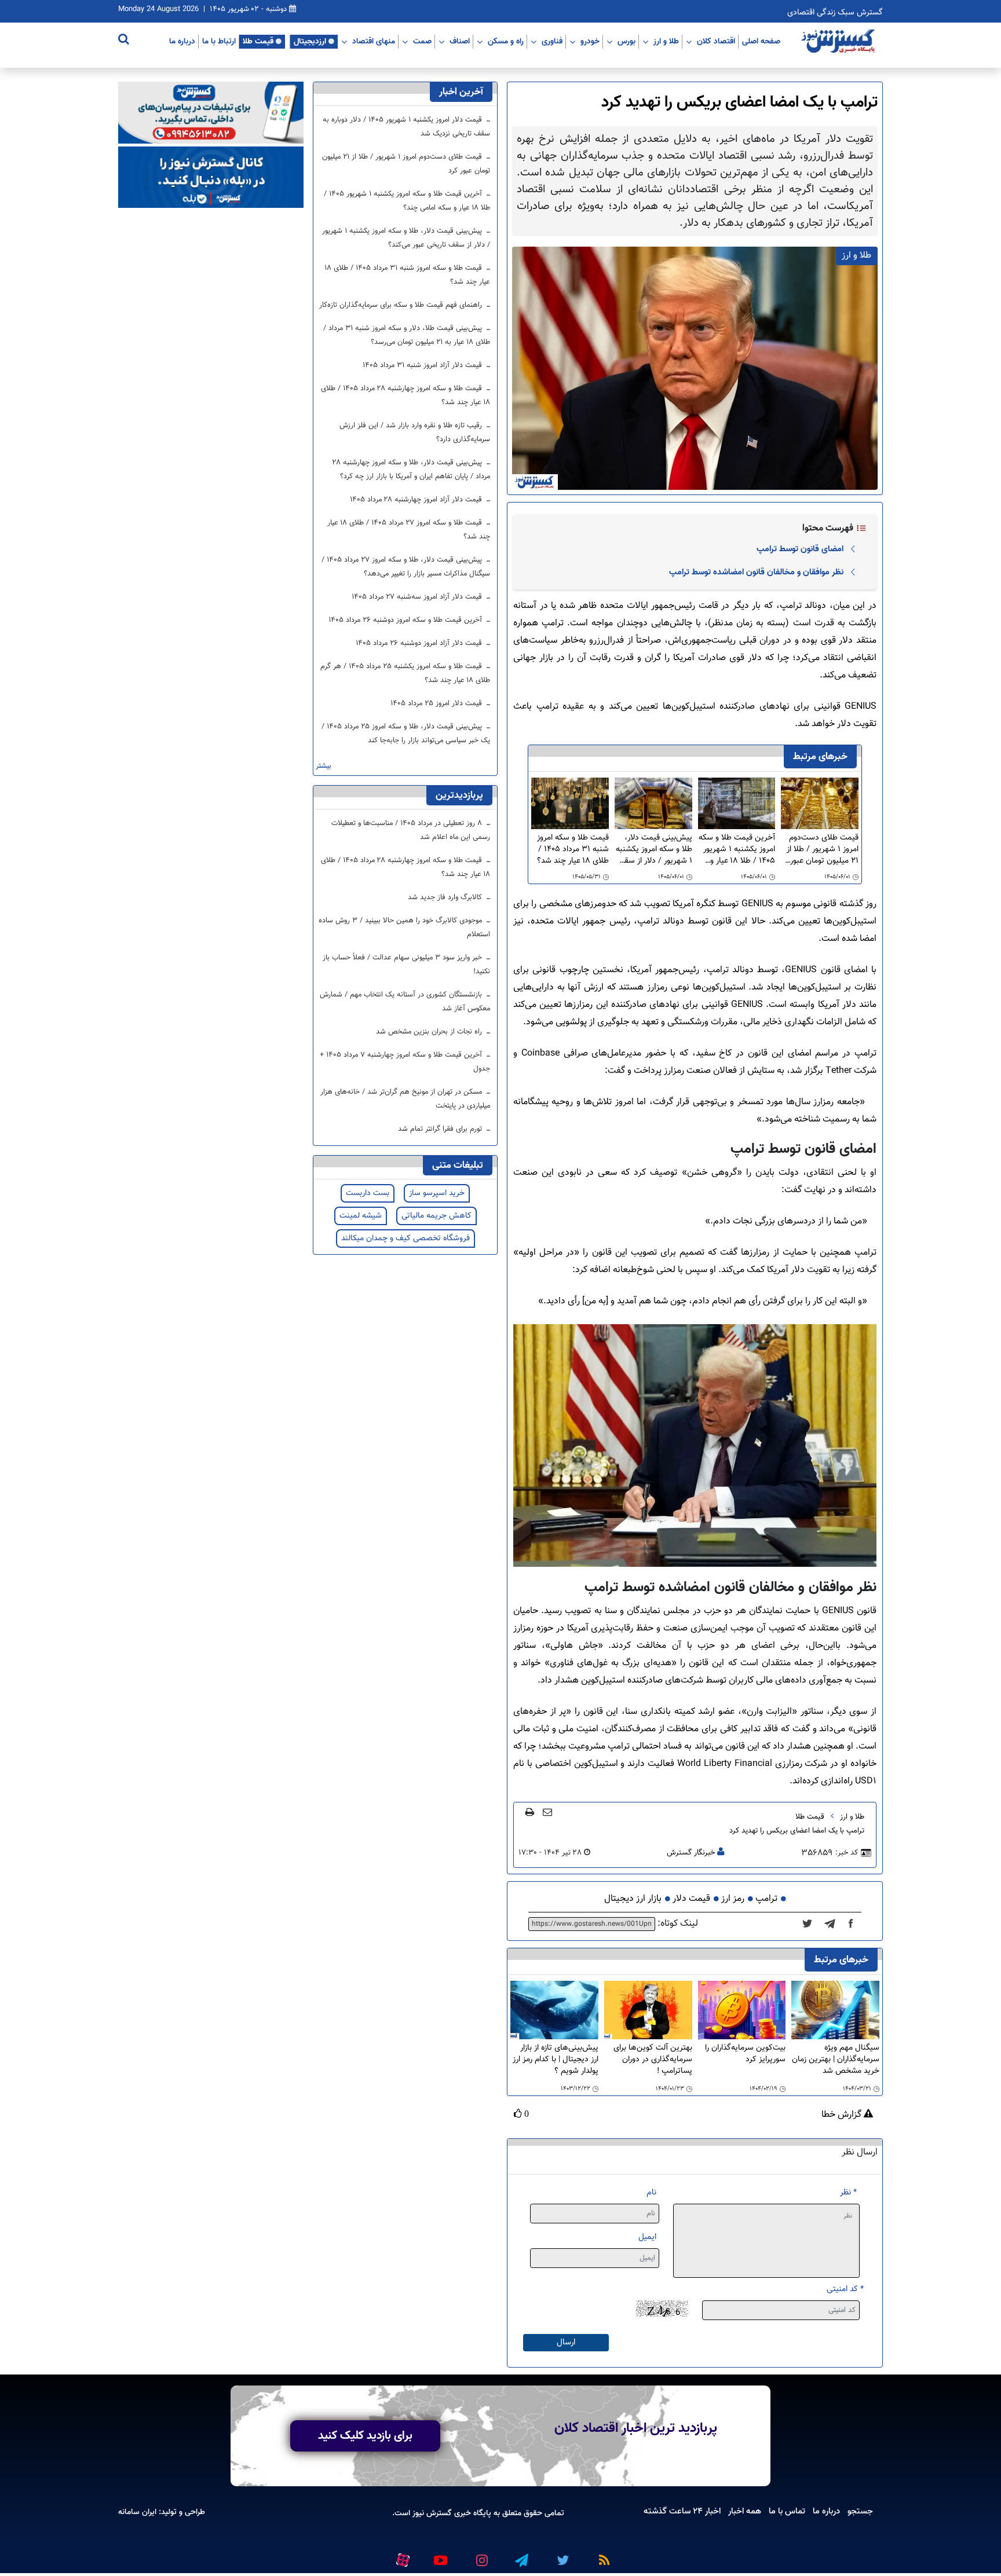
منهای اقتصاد (374, 41)
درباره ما (182, 41)
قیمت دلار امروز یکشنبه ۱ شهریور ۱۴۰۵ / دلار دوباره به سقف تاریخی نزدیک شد (406, 127)
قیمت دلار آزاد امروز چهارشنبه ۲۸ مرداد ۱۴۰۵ (417, 500)
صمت (422, 41)
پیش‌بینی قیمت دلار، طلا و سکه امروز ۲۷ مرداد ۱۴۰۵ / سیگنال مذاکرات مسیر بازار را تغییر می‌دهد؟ (406, 567)
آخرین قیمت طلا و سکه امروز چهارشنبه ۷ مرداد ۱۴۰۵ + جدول (405, 1062)
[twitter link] (561, 2555)
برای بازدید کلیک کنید (365, 2436)
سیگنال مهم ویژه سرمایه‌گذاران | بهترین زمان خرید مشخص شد (836, 2060)
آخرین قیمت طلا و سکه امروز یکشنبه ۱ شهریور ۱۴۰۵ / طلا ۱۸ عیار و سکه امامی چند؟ (737, 849)
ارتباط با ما (219, 41)
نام (651, 2192)
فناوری (552, 41)
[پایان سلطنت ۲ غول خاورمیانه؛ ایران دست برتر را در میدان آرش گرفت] (833, 1924)
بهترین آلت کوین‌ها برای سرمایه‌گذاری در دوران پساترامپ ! (653, 2060)
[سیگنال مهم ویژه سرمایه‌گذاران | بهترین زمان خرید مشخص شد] (835, 2011)
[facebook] (854, 1924)
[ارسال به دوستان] (547, 1812)
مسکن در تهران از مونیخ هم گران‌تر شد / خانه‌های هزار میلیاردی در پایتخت (405, 1099)
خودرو (590, 41)
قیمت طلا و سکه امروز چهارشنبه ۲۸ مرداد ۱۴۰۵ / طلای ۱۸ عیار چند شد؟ (405, 395)
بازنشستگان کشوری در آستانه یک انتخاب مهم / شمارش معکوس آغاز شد (405, 1002)
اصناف (460, 41)
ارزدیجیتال (310, 41)
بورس (626, 41)
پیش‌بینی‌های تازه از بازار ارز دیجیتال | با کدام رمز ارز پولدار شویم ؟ (556, 2060)
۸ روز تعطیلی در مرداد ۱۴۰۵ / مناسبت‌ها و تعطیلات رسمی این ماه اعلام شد (411, 830)
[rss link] (602, 2555)
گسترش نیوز (431, 2513)
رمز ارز (733, 1899)
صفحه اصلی (761, 41)
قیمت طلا (258, 41)
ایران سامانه (137, 2512)
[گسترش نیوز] (839, 42)
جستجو (860, 2511)
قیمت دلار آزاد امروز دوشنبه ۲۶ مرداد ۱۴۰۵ (420, 643)
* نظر (848, 2192)
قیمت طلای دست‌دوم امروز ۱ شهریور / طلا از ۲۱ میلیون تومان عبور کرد (823, 849)
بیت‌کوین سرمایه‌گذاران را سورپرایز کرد (745, 2054)
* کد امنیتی (845, 2289)
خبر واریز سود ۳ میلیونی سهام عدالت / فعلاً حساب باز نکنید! (406, 965)
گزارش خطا (843, 2115)
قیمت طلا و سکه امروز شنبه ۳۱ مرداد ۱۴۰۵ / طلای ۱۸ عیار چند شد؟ (573, 849)
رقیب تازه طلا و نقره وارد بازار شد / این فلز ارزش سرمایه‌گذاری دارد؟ (415, 433)
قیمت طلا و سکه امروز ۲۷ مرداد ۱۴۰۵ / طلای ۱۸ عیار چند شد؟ (409, 530)
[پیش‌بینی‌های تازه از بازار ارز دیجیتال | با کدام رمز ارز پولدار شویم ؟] (554, 2011)
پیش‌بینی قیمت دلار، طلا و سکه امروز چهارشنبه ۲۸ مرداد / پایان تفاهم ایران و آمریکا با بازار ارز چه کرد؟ (411, 470)
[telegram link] (521, 2555)
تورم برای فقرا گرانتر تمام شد (441, 1129)
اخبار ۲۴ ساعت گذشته (682, 2511)
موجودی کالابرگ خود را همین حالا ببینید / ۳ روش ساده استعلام (404, 928)
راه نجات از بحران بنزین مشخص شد (430, 1032)
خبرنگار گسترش (691, 1853)
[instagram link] (480, 2555)
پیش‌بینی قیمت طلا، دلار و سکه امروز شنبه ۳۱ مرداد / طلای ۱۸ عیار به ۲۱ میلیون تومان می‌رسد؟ (407, 335)
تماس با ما (787, 2511)
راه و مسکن (506, 41)
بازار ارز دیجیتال (633, 1899)
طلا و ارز (666, 41)
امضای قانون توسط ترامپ (800, 549)
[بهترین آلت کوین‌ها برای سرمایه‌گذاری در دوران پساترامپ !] (648, 2011)
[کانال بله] (211, 177)
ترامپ (766, 1899)
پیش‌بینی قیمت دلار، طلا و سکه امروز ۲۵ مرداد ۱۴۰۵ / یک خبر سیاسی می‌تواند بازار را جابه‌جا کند (406, 734)
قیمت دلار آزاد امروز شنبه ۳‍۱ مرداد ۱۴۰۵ (423, 365)
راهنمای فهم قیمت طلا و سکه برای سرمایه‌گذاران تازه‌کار (402, 305)
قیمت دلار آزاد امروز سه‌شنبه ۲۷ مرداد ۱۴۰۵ (418, 597)
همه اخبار (745, 2511)
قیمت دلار (691, 1899)
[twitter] (811, 1924)
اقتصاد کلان (716, 41)
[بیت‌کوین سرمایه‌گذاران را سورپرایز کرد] (742, 2011)
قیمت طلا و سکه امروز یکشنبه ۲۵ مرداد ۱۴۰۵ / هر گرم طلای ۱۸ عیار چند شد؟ (405, 673)
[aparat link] (401, 2557)
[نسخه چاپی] (530, 1812)
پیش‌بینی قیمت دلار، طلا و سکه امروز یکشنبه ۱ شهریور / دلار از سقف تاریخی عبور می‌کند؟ (654, 849)
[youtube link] (440, 2555)
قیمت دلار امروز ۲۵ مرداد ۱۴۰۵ (437, 703)
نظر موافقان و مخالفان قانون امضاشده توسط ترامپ (756, 572)
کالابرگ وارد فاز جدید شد (446, 897)
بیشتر (324, 766)
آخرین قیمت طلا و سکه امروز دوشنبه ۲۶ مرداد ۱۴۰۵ (406, 620)
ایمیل (647, 2237)
